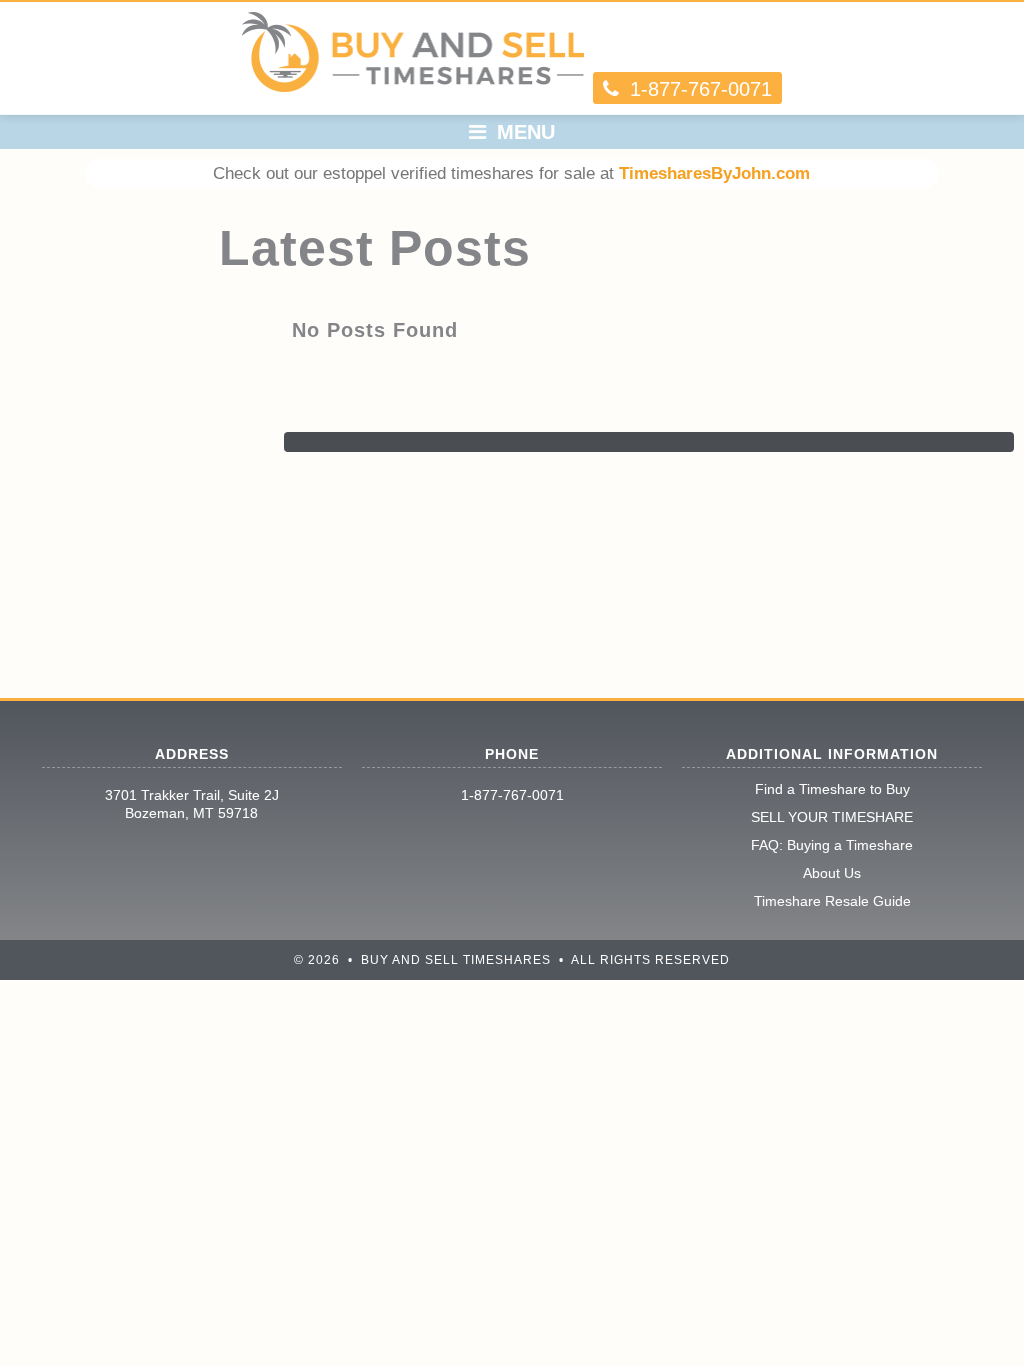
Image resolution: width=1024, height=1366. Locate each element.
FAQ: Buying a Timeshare (832, 845)
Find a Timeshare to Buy (832, 789)
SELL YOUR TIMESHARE (832, 817)
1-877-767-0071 (512, 795)
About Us (832, 873)
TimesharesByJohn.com (714, 173)
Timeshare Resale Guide (832, 901)
